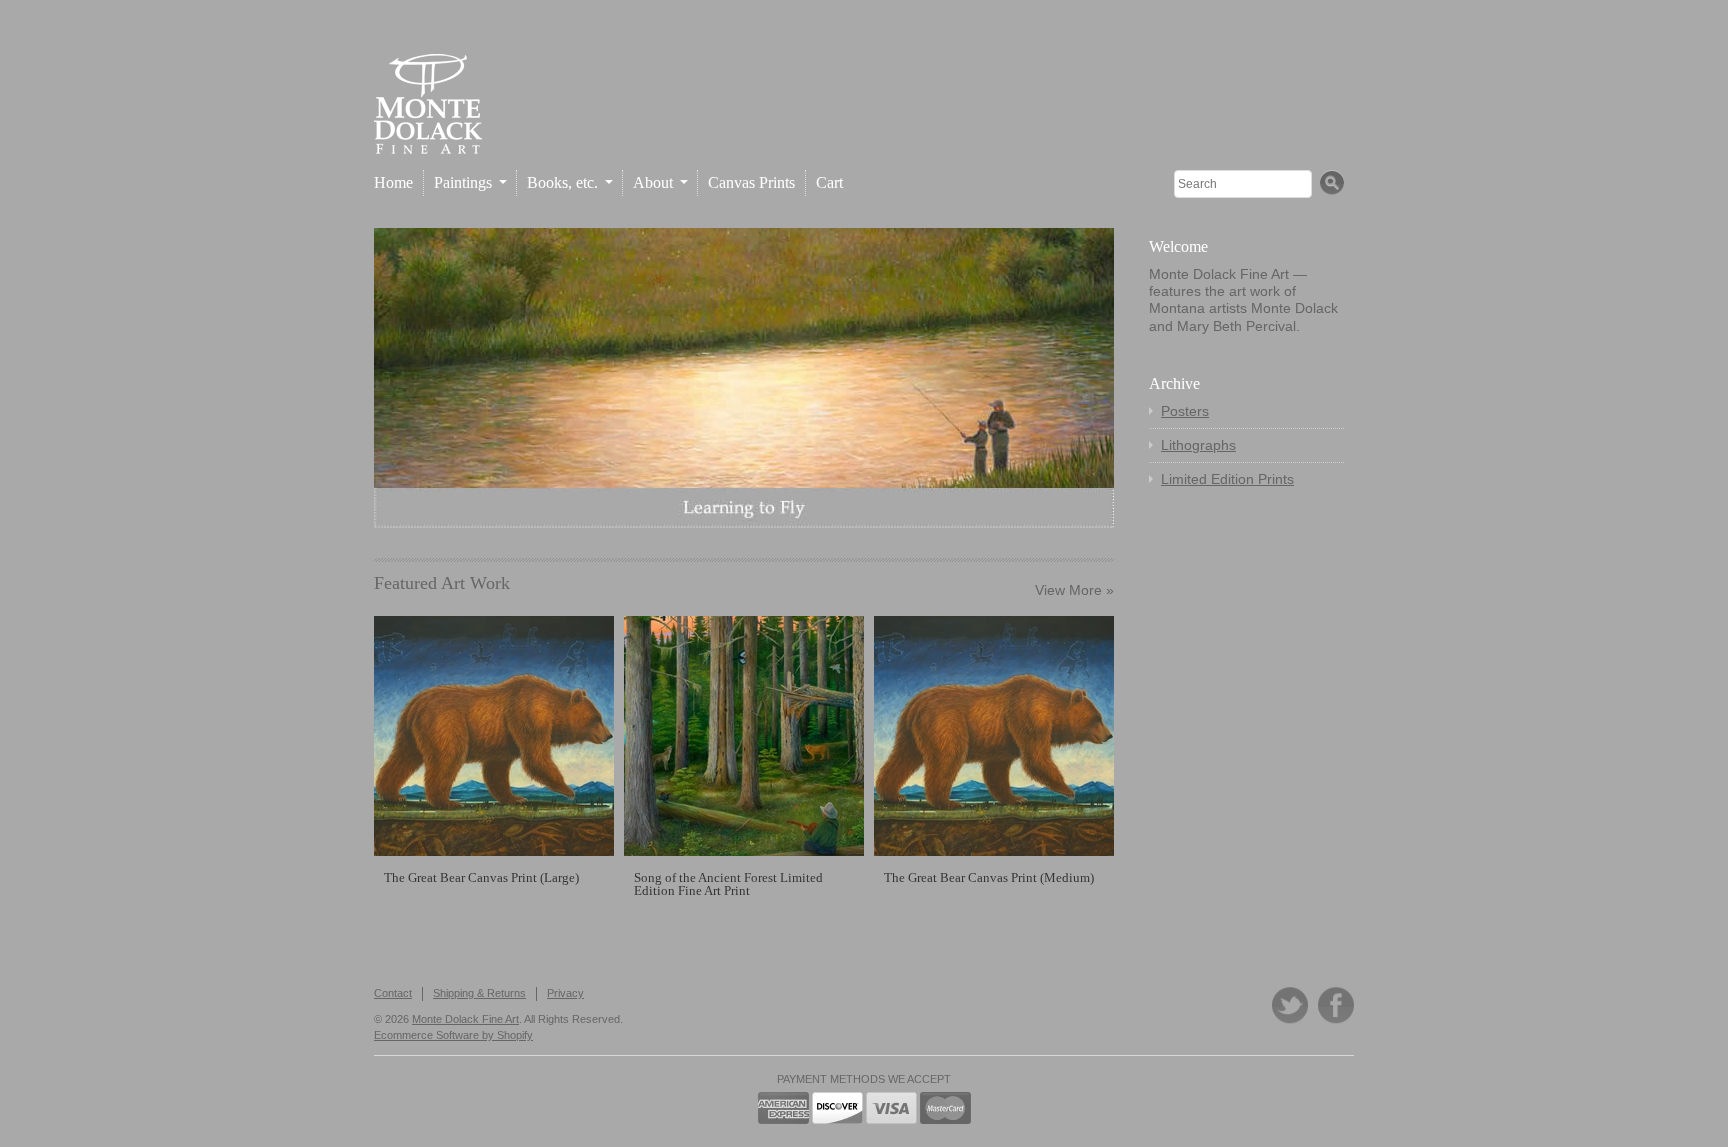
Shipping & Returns (479, 993)
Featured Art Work (442, 583)
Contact (393, 993)
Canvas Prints (751, 182)
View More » (1074, 590)
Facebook (1336, 1005)
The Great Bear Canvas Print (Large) (481, 877)
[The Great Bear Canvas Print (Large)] (494, 736)
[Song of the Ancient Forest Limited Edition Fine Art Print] (744, 736)
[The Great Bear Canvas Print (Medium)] (994, 736)
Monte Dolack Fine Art (465, 1019)
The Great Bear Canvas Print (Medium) (989, 877)
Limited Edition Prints (1227, 479)
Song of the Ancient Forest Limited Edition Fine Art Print (728, 884)
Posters (1185, 411)
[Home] (428, 137)
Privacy (565, 993)
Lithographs (1198, 445)
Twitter (1290, 1005)
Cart (829, 182)
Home (393, 182)
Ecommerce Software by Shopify (453, 1035)
